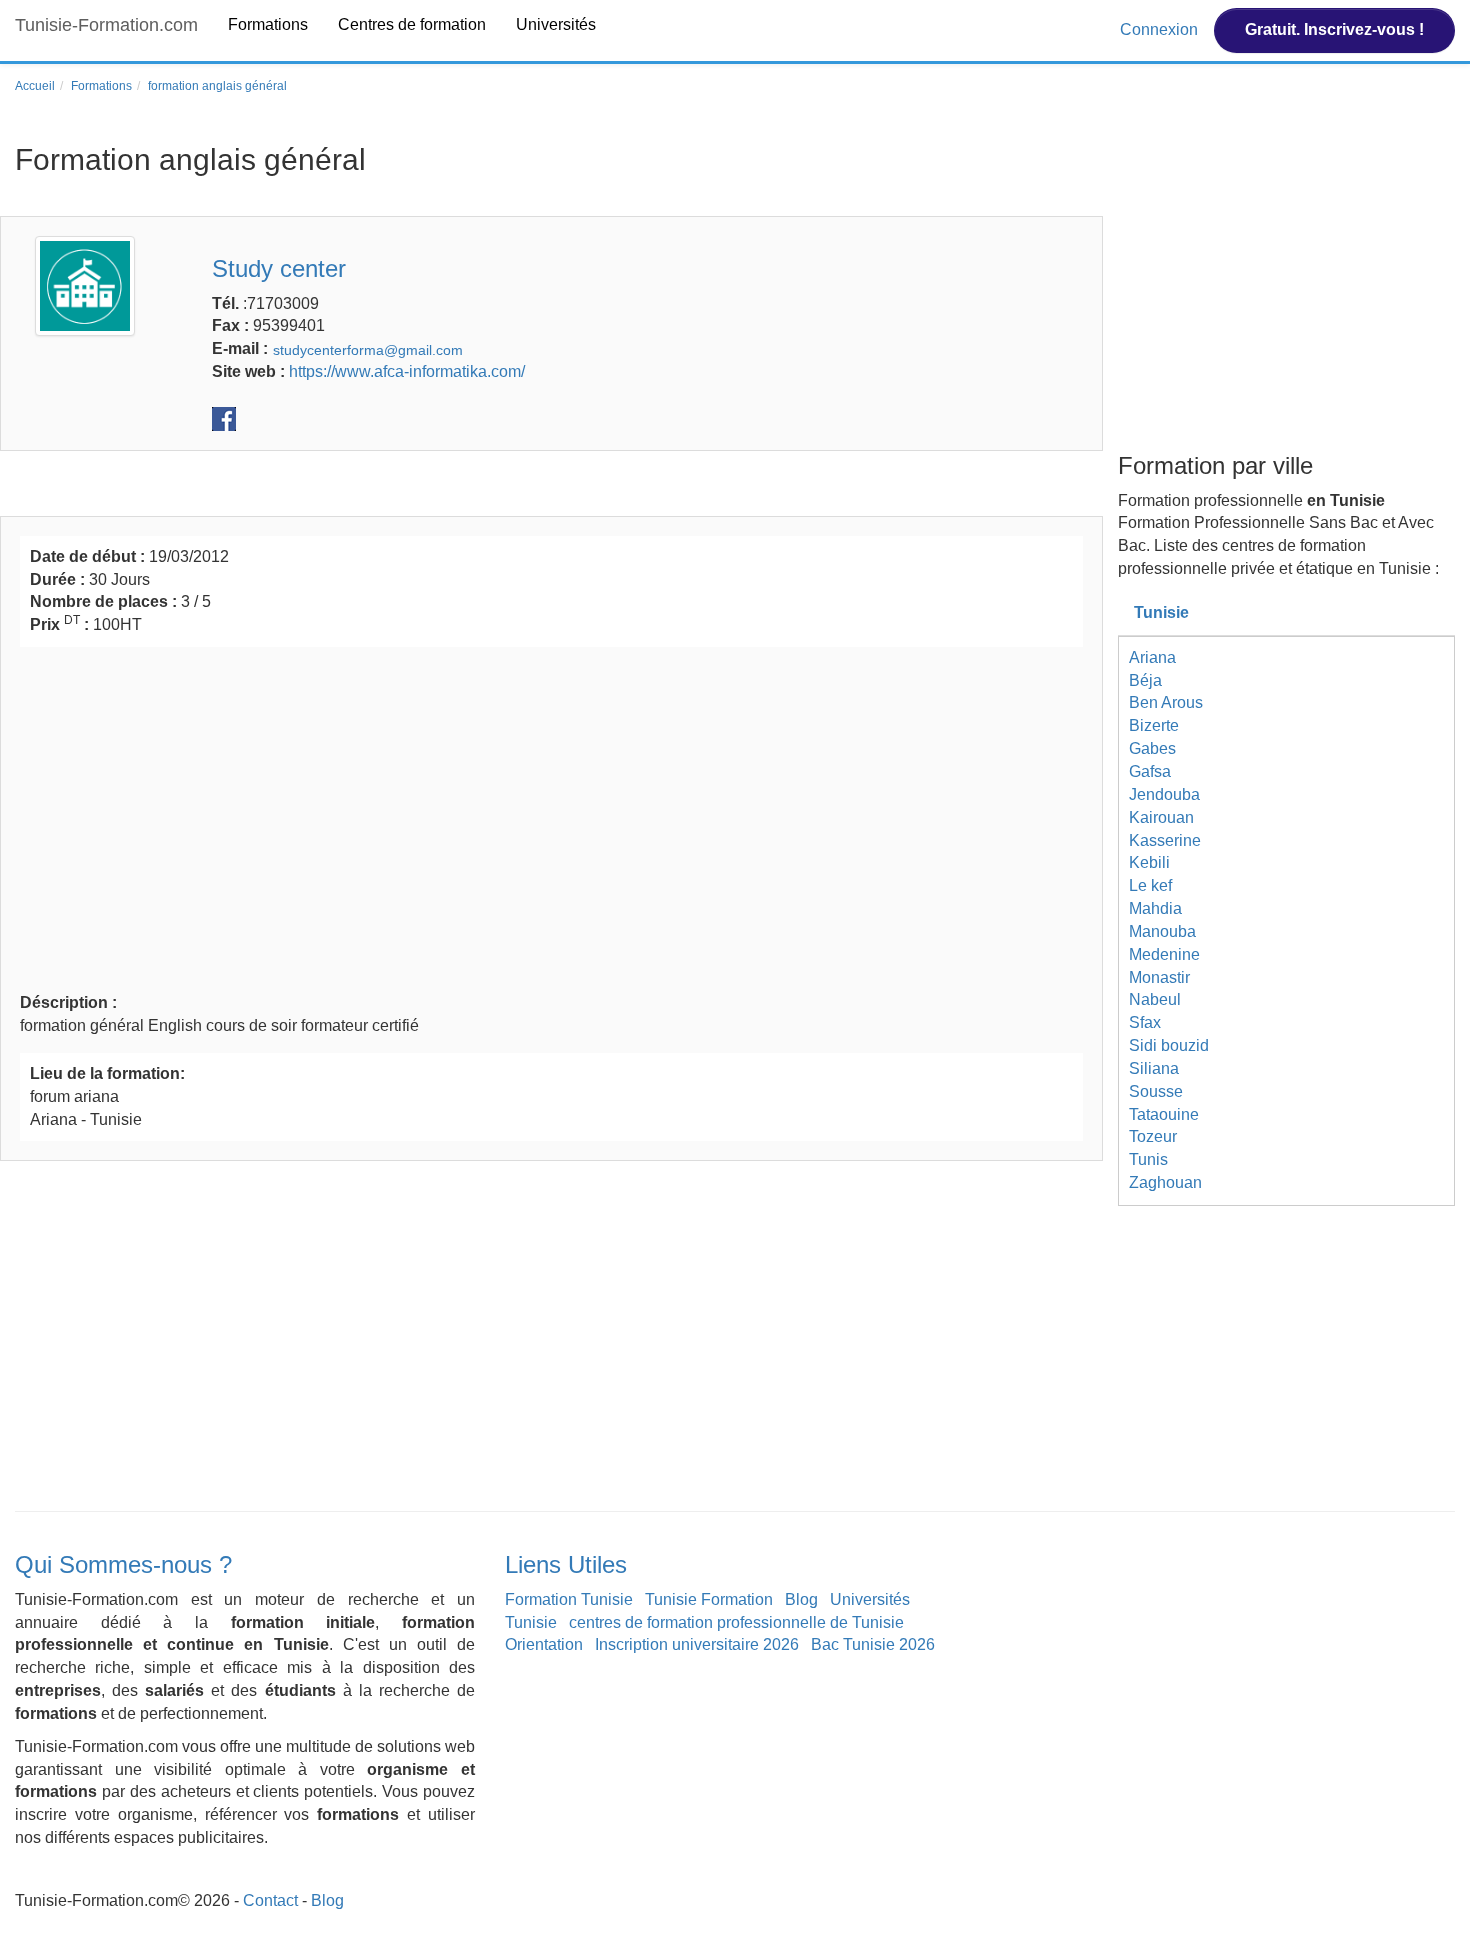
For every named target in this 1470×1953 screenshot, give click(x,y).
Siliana (1154, 1068)
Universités (556, 24)
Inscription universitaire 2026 (697, 1644)
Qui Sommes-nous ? (123, 1564)
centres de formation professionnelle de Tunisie (736, 1622)
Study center (279, 268)
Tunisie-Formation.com (106, 25)
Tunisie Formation (709, 1599)
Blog (801, 1599)
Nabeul (1155, 999)
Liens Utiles (566, 1564)
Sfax (1145, 1022)
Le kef (1150, 885)
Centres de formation (412, 24)
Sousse (1156, 1091)
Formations (268, 24)
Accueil (35, 86)
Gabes (1152, 748)
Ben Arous (1166, 702)
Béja (1145, 680)
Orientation (544, 1644)
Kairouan (1161, 817)
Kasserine (1165, 840)
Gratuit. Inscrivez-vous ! (1334, 29)
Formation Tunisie (569, 1599)
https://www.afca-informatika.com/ (407, 371)
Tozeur (1153, 1136)
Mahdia (1155, 908)
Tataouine (1164, 1114)
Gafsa (1150, 771)
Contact (270, 1900)
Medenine (1164, 954)
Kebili (1149, 862)
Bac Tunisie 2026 (873, 1644)
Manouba (1162, 931)
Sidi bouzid (1169, 1045)
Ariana (1152, 657)
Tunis (1148, 1159)
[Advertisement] (551, 817)
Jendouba (1164, 794)
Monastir (1159, 977)
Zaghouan (1165, 1182)
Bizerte (1154, 725)
